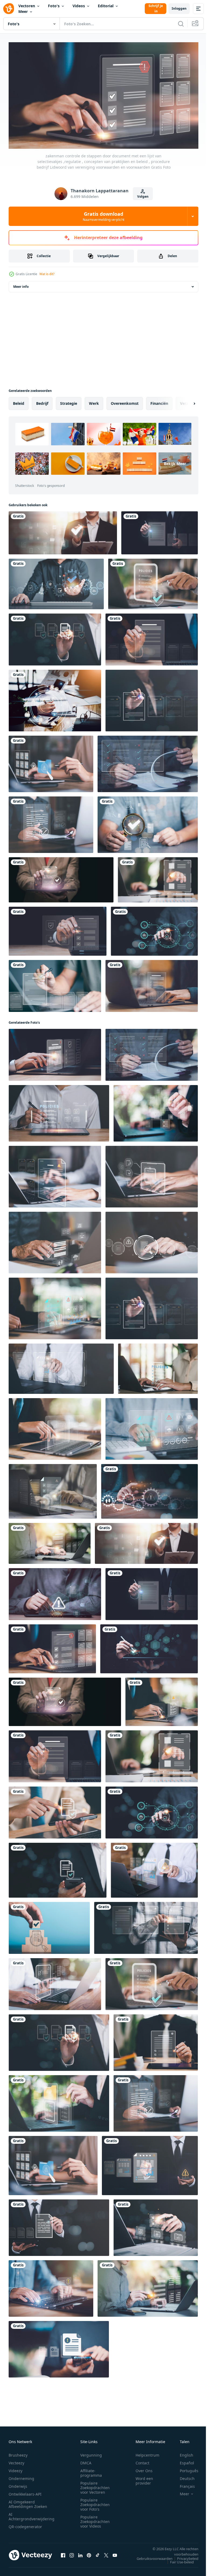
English (182, 2453)
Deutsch (183, 2476)
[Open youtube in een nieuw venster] (115, 2553)
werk (94, 401)
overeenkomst (125, 401)
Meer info (21, 284)
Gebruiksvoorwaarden (151, 2556)
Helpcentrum (147, 2453)
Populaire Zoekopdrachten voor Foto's (95, 2502)
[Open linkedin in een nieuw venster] (80, 2553)
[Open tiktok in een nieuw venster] (98, 2553)
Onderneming (21, 2476)
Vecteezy (16, 2460)
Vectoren (27, 6)
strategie (69, 401)
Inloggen (179, 8)
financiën (159, 401)
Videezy (15, 2468)
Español (183, 2460)
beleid (19, 401)
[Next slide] (186, 401)
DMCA (86, 2460)
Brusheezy (18, 2453)
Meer (23, 11)
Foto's (54, 6)
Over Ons (144, 2468)
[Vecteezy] (9, 9)
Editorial (106, 6)
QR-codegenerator (25, 2524)
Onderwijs (18, 2484)
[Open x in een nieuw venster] (106, 2553)
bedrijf (42, 401)
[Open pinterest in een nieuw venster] (89, 2553)
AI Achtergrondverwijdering (32, 2514)
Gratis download (103, 216)
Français (183, 2484)
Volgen (143, 196)
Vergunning (91, 2453)
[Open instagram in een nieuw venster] (72, 2553)
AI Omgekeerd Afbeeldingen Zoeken (28, 2502)
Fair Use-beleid (178, 2560)
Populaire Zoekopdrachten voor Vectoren (95, 2485)
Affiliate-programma (91, 2471)
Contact (142, 2460)
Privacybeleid (184, 2556)
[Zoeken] (181, 24)
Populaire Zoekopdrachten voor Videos (95, 2519)
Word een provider (144, 2478)
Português (185, 2468)
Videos (79, 6)
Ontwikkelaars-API (25, 2492)
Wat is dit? (47, 274)
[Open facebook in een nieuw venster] (63, 2553)
